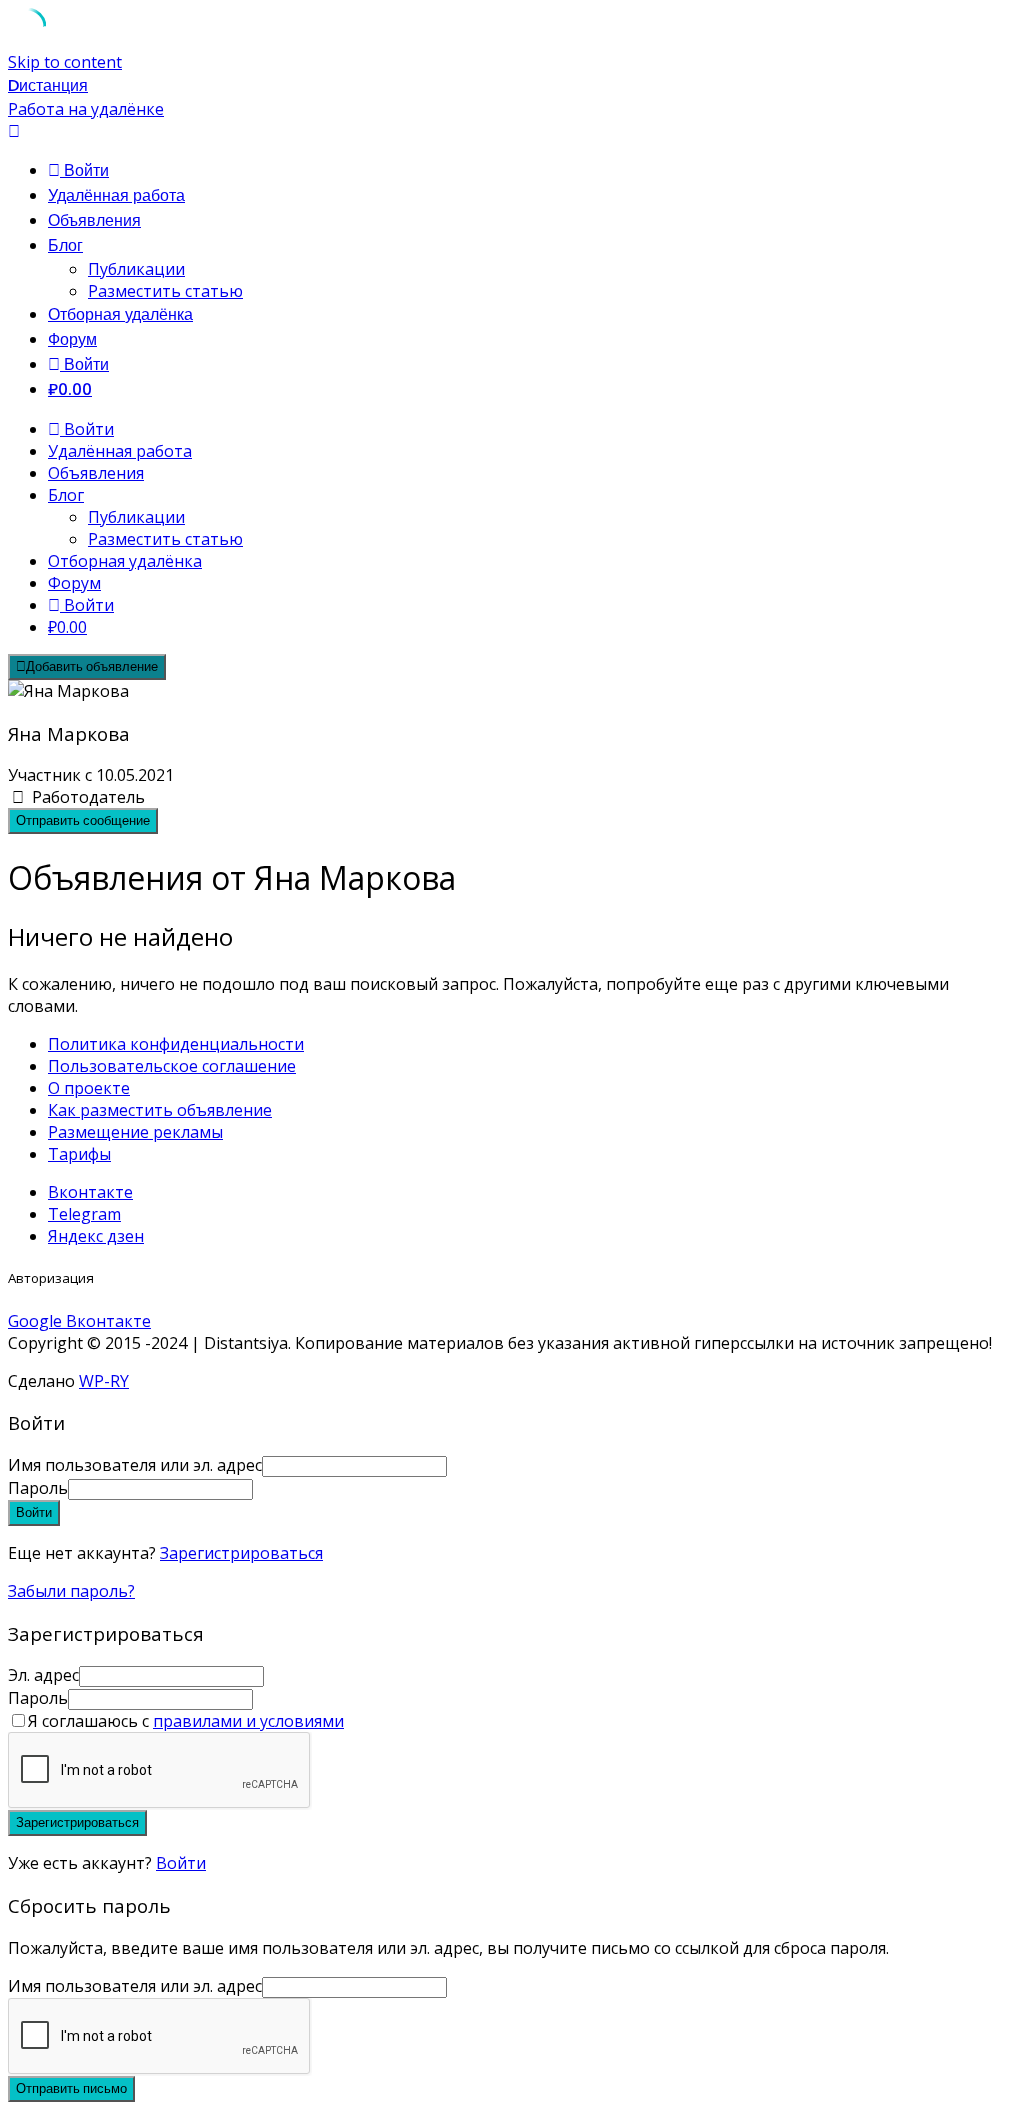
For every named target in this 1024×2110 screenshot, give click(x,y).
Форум (72, 339)
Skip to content (65, 62)
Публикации (136, 269)
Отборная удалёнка (120, 314)
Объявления (94, 220)
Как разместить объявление (160, 1110)
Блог (65, 245)
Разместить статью (165, 291)
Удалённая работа (116, 195)
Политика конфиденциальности (176, 1044)
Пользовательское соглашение (172, 1066)
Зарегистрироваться (241, 1553)
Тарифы (79, 1154)
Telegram (84, 1214)
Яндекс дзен (96, 1236)
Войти (181, 1863)
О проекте (89, 1088)
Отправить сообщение (83, 820)
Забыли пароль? (71, 1591)
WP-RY (104, 1381)
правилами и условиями (248, 1721)
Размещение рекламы (135, 1132)
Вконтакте (90, 1192)
